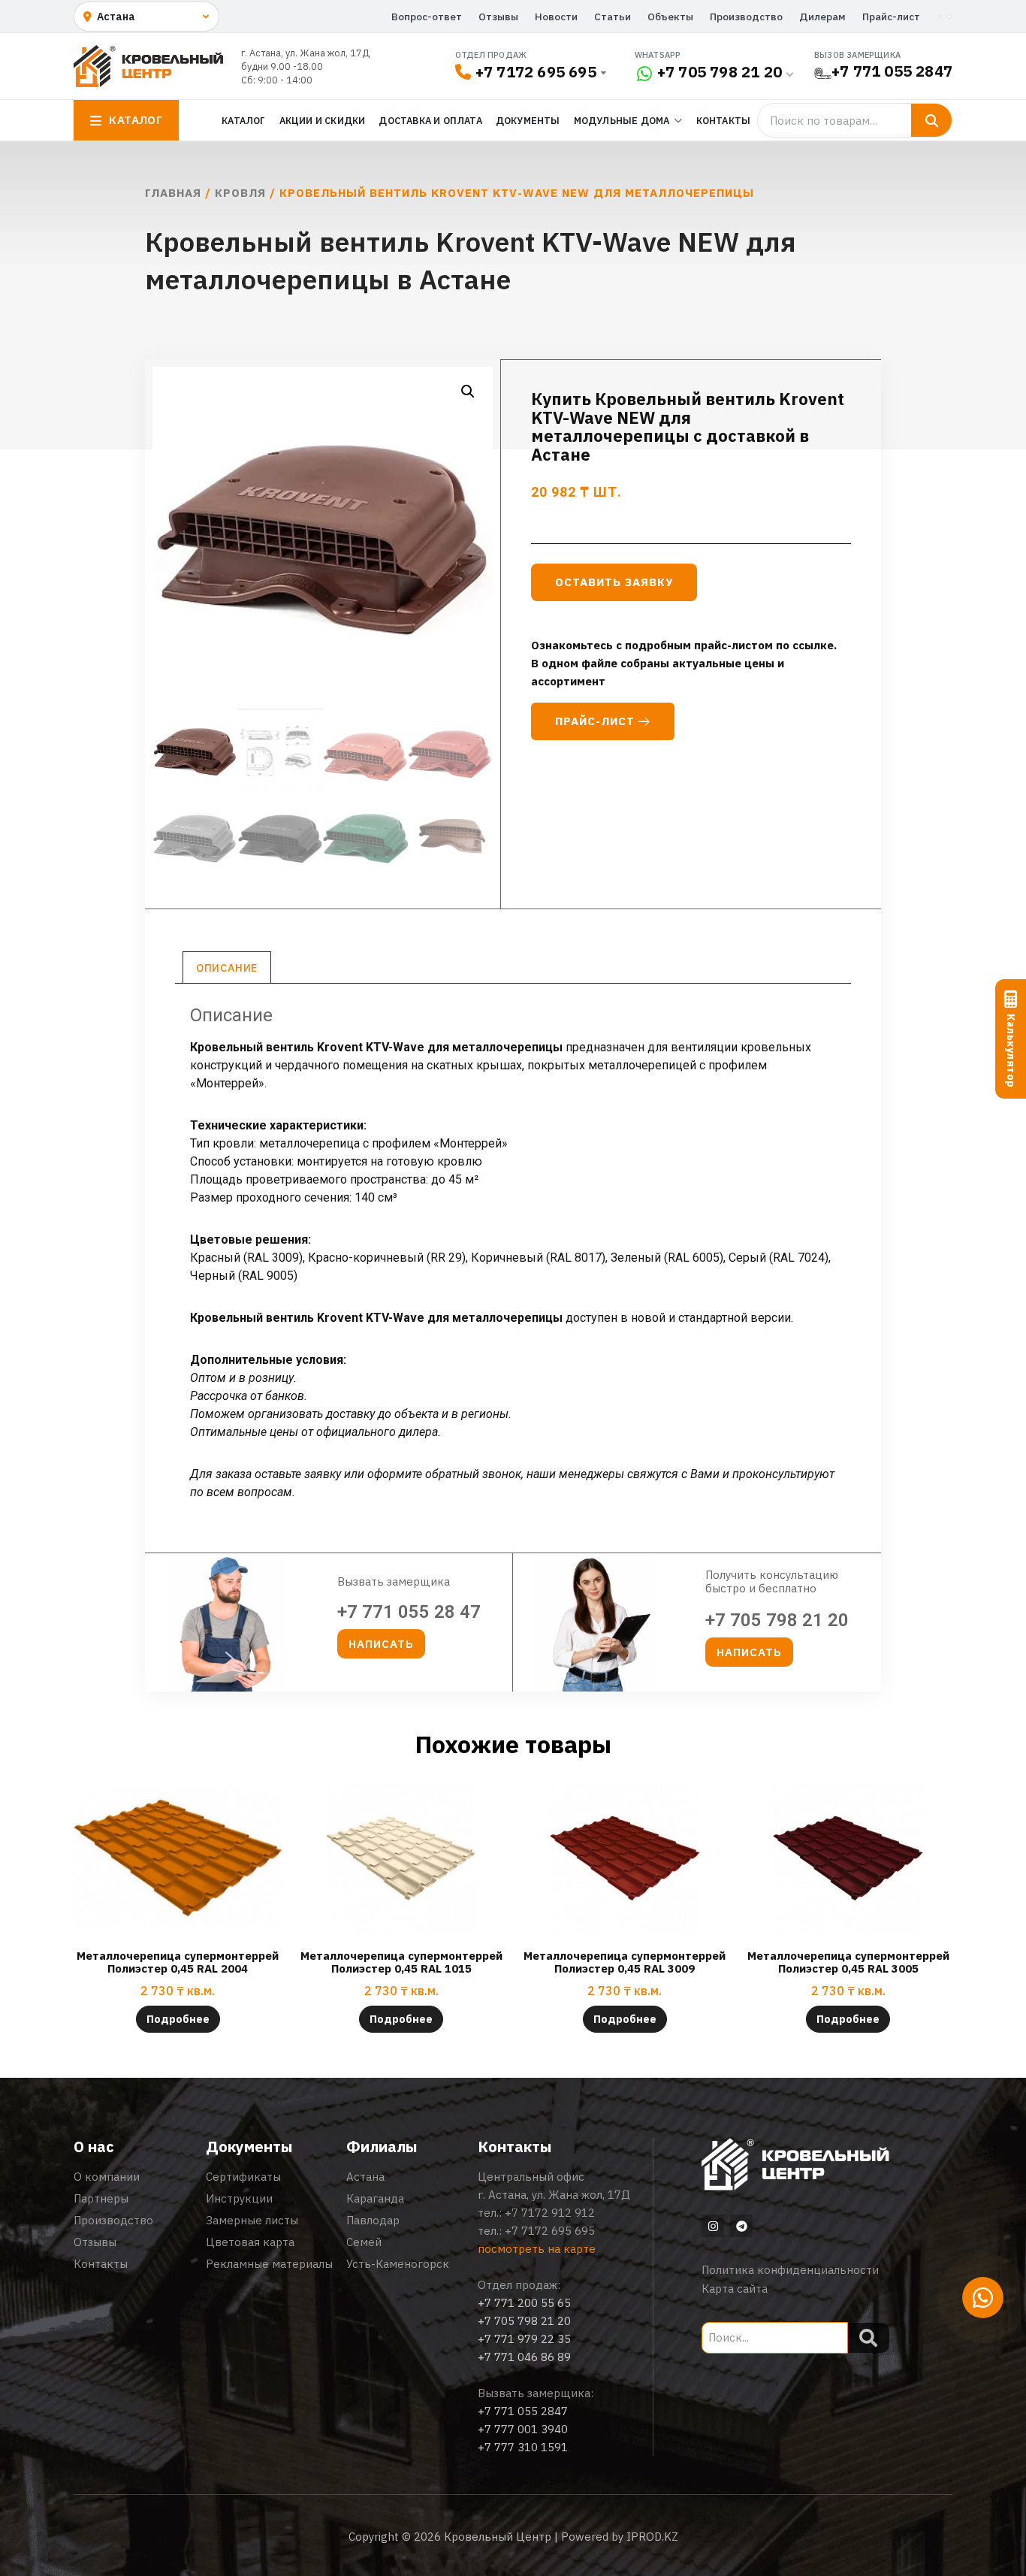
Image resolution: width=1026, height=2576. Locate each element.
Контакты (724, 120)
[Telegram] (741, 2226)
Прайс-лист (891, 17)
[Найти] (931, 120)
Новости (556, 17)
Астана (365, 2177)
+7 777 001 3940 (523, 2429)
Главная (173, 193)
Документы (528, 120)
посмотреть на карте (537, 2249)
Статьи (613, 17)
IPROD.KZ (652, 2537)
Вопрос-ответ (427, 17)
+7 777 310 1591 (523, 2447)
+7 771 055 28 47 (409, 1612)
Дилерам (822, 17)
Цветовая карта (250, 2242)
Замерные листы (252, 2220)
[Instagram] (713, 2226)
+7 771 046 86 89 (524, 2357)
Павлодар (373, 2220)
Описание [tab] (227, 968)
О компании (107, 2177)
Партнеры (101, 2198)
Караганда (375, 2198)
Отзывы (498, 17)
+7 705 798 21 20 (720, 72)
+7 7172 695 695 (536, 72)
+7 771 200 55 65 (524, 2303)
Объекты (670, 17)
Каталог (243, 120)
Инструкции (239, 2198)
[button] (468, 392)
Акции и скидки (323, 120)
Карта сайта (735, 2289)
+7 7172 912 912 (550, 2213)
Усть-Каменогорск (398, 2264)
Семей (364, 2242)
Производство (746, 17)
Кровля (240, 193)
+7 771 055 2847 (892, 71)
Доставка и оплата (430, 120)
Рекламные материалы (269, 2264)
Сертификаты (243, 2177)
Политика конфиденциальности (790, 2270)
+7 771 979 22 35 (524, 2339)
